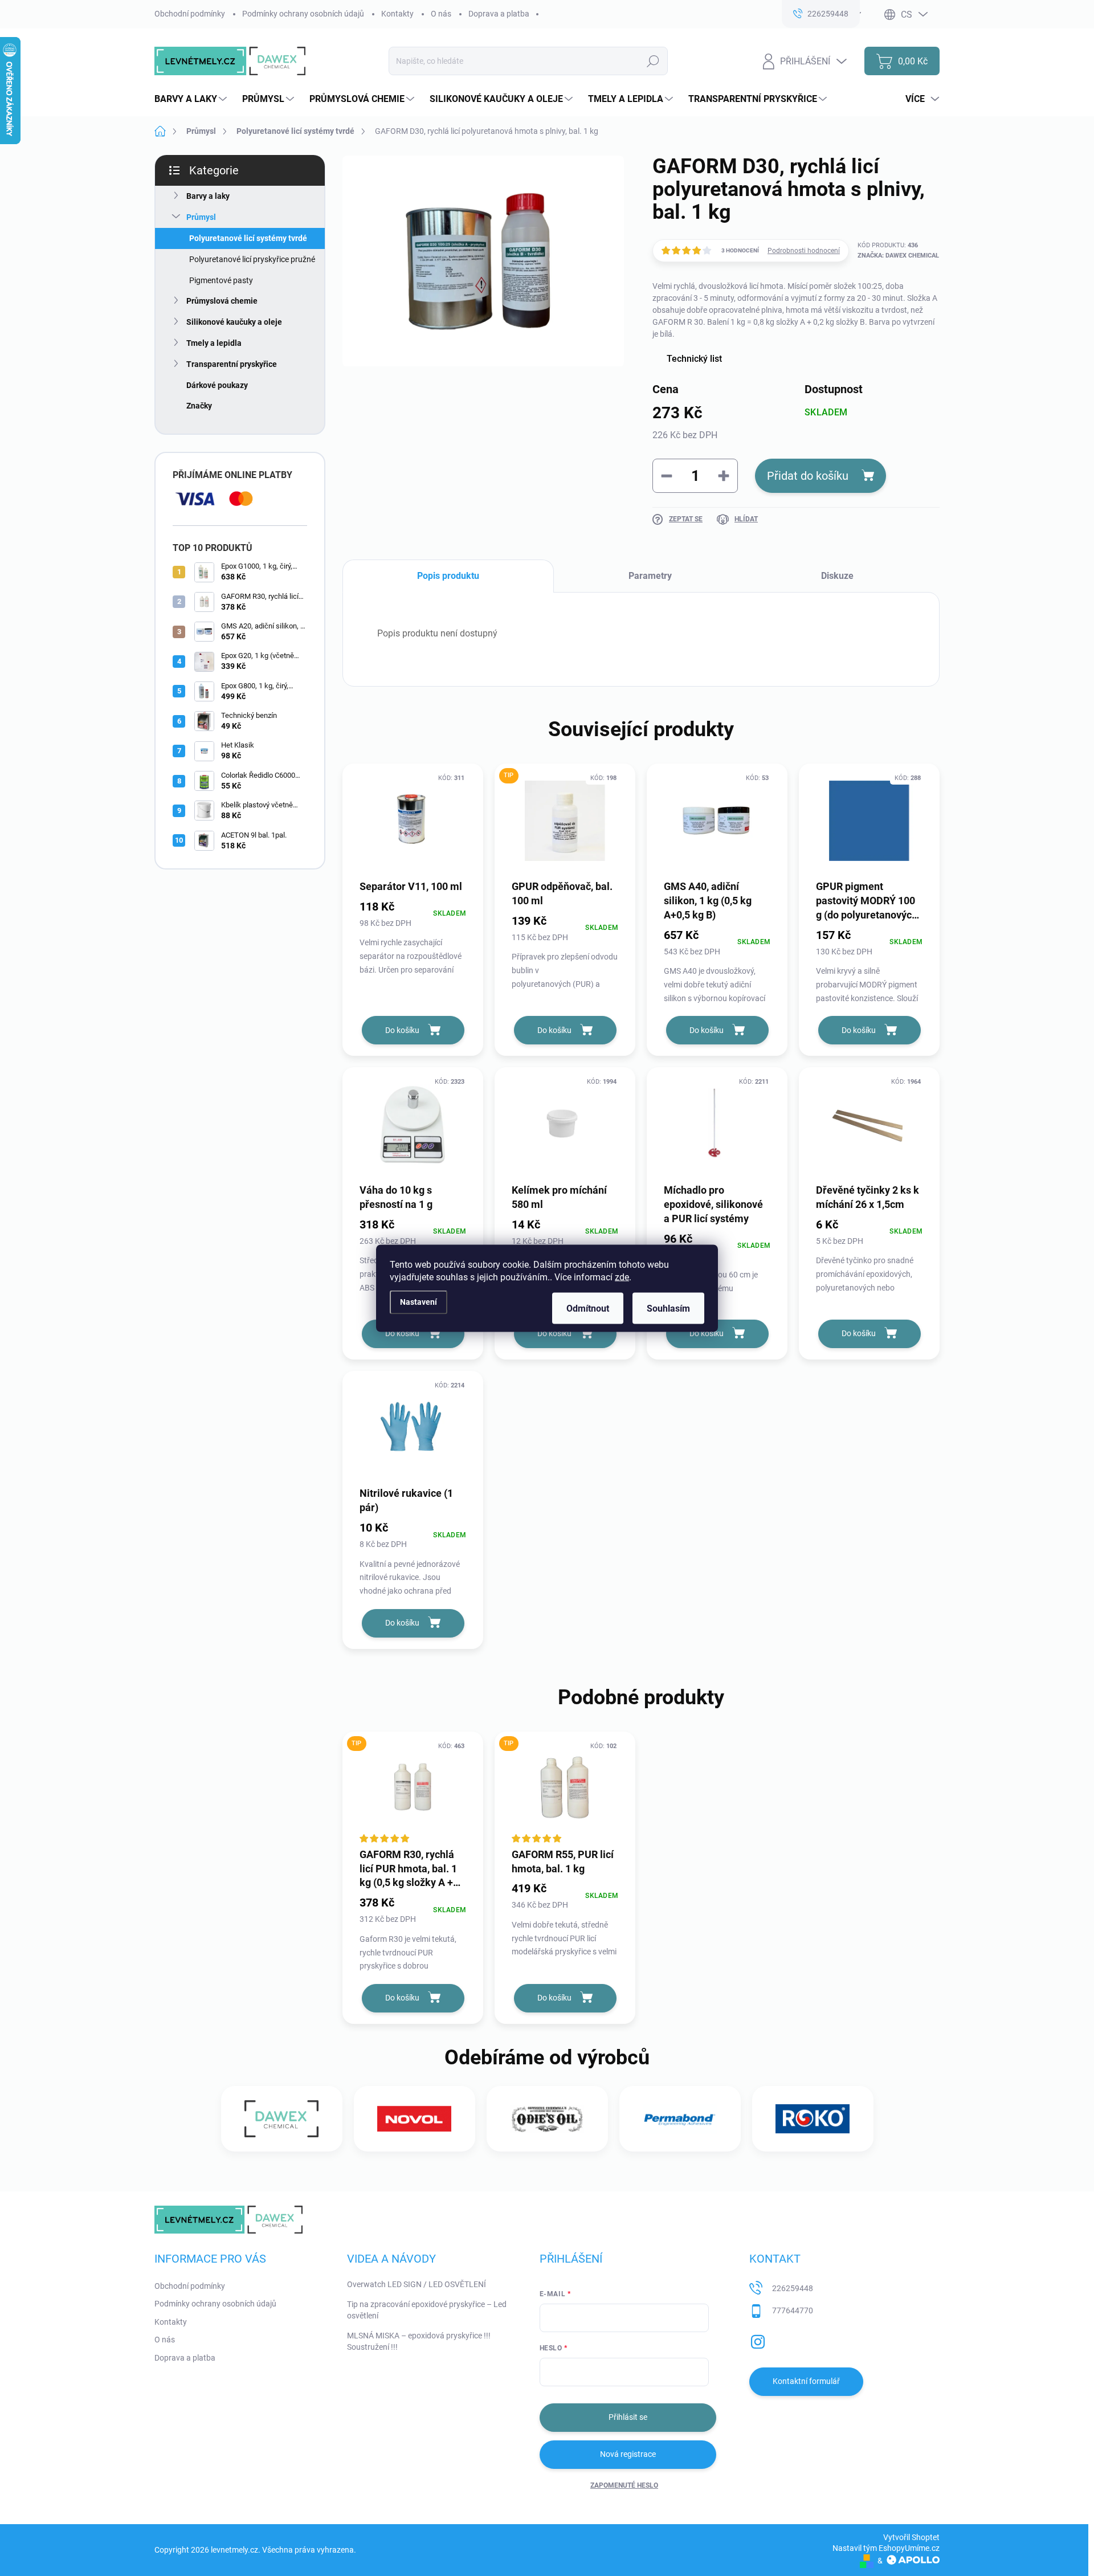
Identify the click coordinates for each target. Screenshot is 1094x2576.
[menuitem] (192, 99)
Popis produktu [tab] (448, 576)
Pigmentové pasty (221, 280)
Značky (199, 406)
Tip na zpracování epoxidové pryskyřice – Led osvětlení (427, 2310)
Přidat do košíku (808, 476)
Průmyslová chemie (222, 301)
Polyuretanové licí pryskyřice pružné (252, 259)
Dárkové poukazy (217, 385)
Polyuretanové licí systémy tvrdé (248, 238)
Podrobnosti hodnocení (804, 251)
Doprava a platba (499, 14)
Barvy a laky (208, 196)
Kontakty (397, 14)
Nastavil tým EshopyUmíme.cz (886, 2548)
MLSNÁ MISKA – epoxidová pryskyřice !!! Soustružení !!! (419, 2341)
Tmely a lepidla (214, 343)
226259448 (793, 2288)
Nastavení (419, 1302)
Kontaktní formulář (806, 2381)
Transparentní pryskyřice (232, 364)
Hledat (653, 61)
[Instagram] (758, 2340)
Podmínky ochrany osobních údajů (303, 14)
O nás (441, 14)
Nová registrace (628, 2454)
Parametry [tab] (650, 576)
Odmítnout (588, 1308)
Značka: (898, 256)
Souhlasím (668, 1308)
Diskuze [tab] (837, 576)
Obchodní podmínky (190, 14)
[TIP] (565, 821)
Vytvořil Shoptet (911, 2537)
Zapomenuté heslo (624, 2485)
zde (622, 1277)
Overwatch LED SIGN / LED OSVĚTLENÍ (417, 2284)
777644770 (793, 2310)
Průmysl (201, 217)
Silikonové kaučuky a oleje (234, 322)
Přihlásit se (628, 2417)
